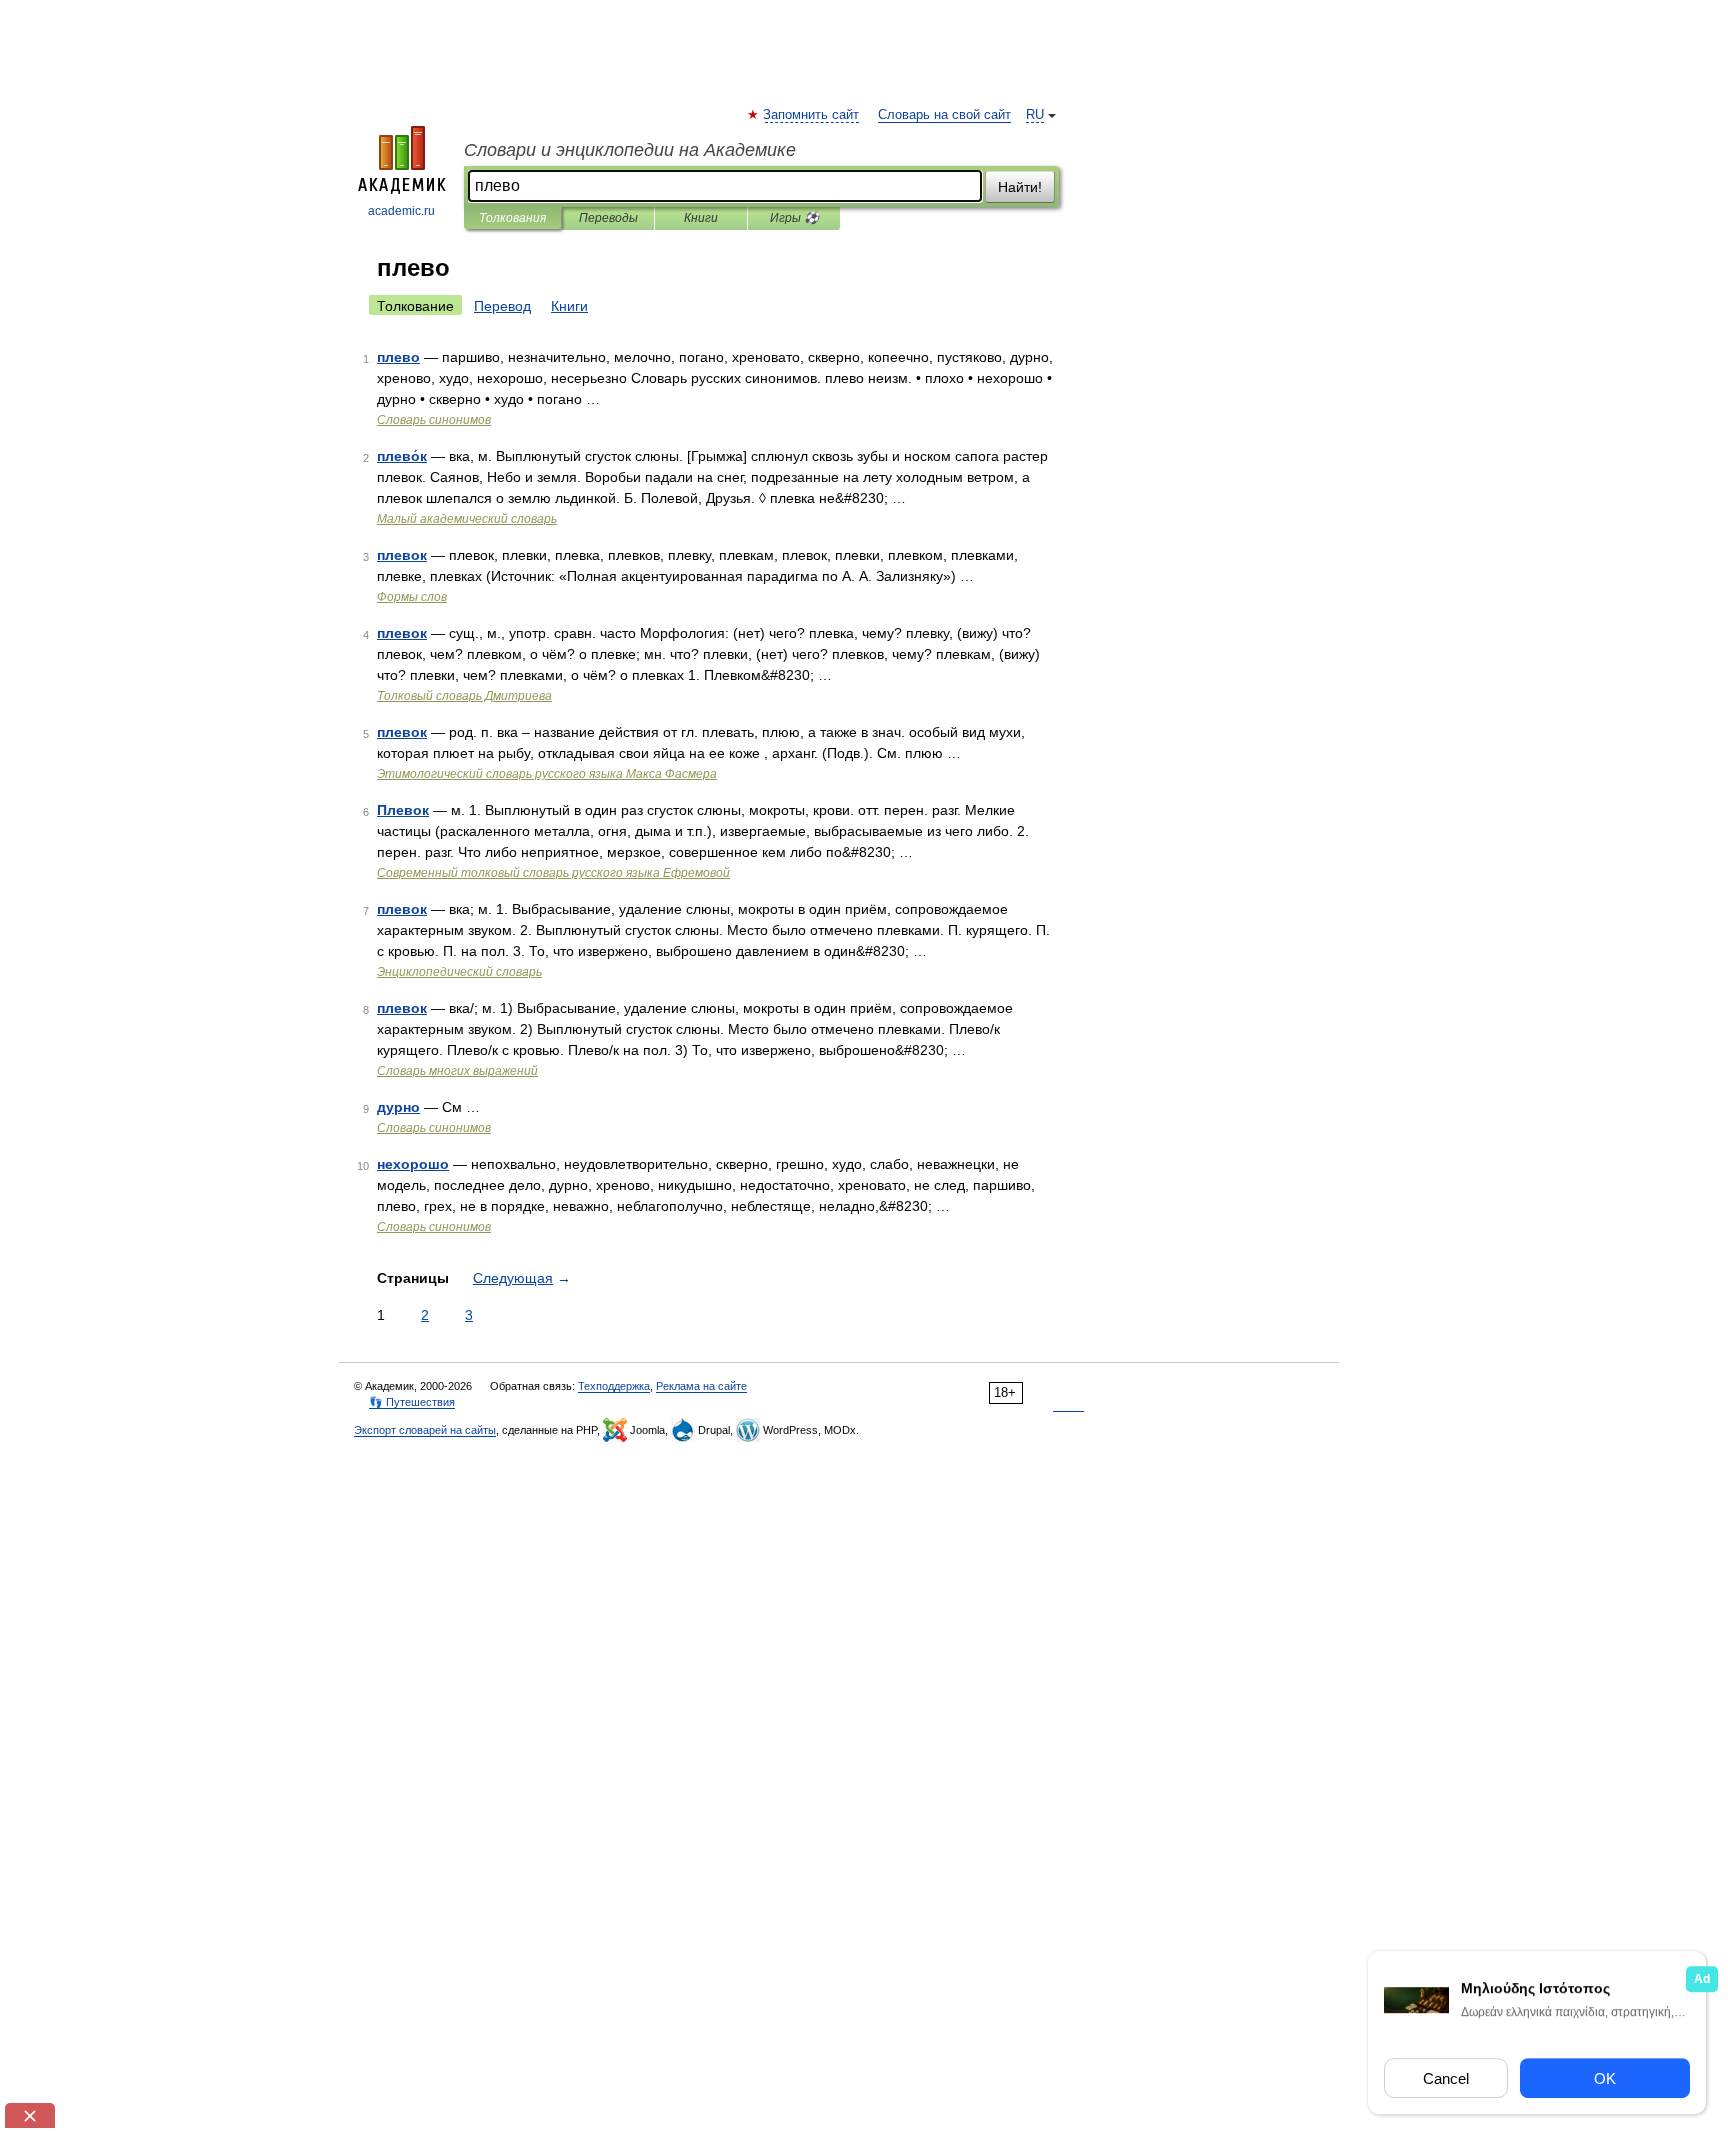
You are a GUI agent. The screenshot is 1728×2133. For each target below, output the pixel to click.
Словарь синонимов (434, 420)
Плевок (403, 810)
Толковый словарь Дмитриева (464, 696)
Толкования (512, 218)
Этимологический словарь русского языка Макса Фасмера (547, 774)
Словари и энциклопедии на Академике (630, 150)
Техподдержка (614, 1386)
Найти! (1020, 187)
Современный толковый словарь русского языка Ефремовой (553, 873)
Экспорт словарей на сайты (425, 1430)
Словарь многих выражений (457, 1071)
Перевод (502, 306)
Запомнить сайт (812, 115)
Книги (701, 218)
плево (398, 357)
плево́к (402, 456)
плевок (402, 555)
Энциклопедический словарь (459, 972)
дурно (398, 1107)
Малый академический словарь (467, 519)
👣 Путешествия (412, 1402)
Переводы (608, 218)
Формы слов (412, 597)
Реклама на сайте (701, 1386)
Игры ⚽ (794, 218)
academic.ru (401, 211)
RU (1035, 115)
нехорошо (413, 1164)
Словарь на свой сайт (944, 115)
